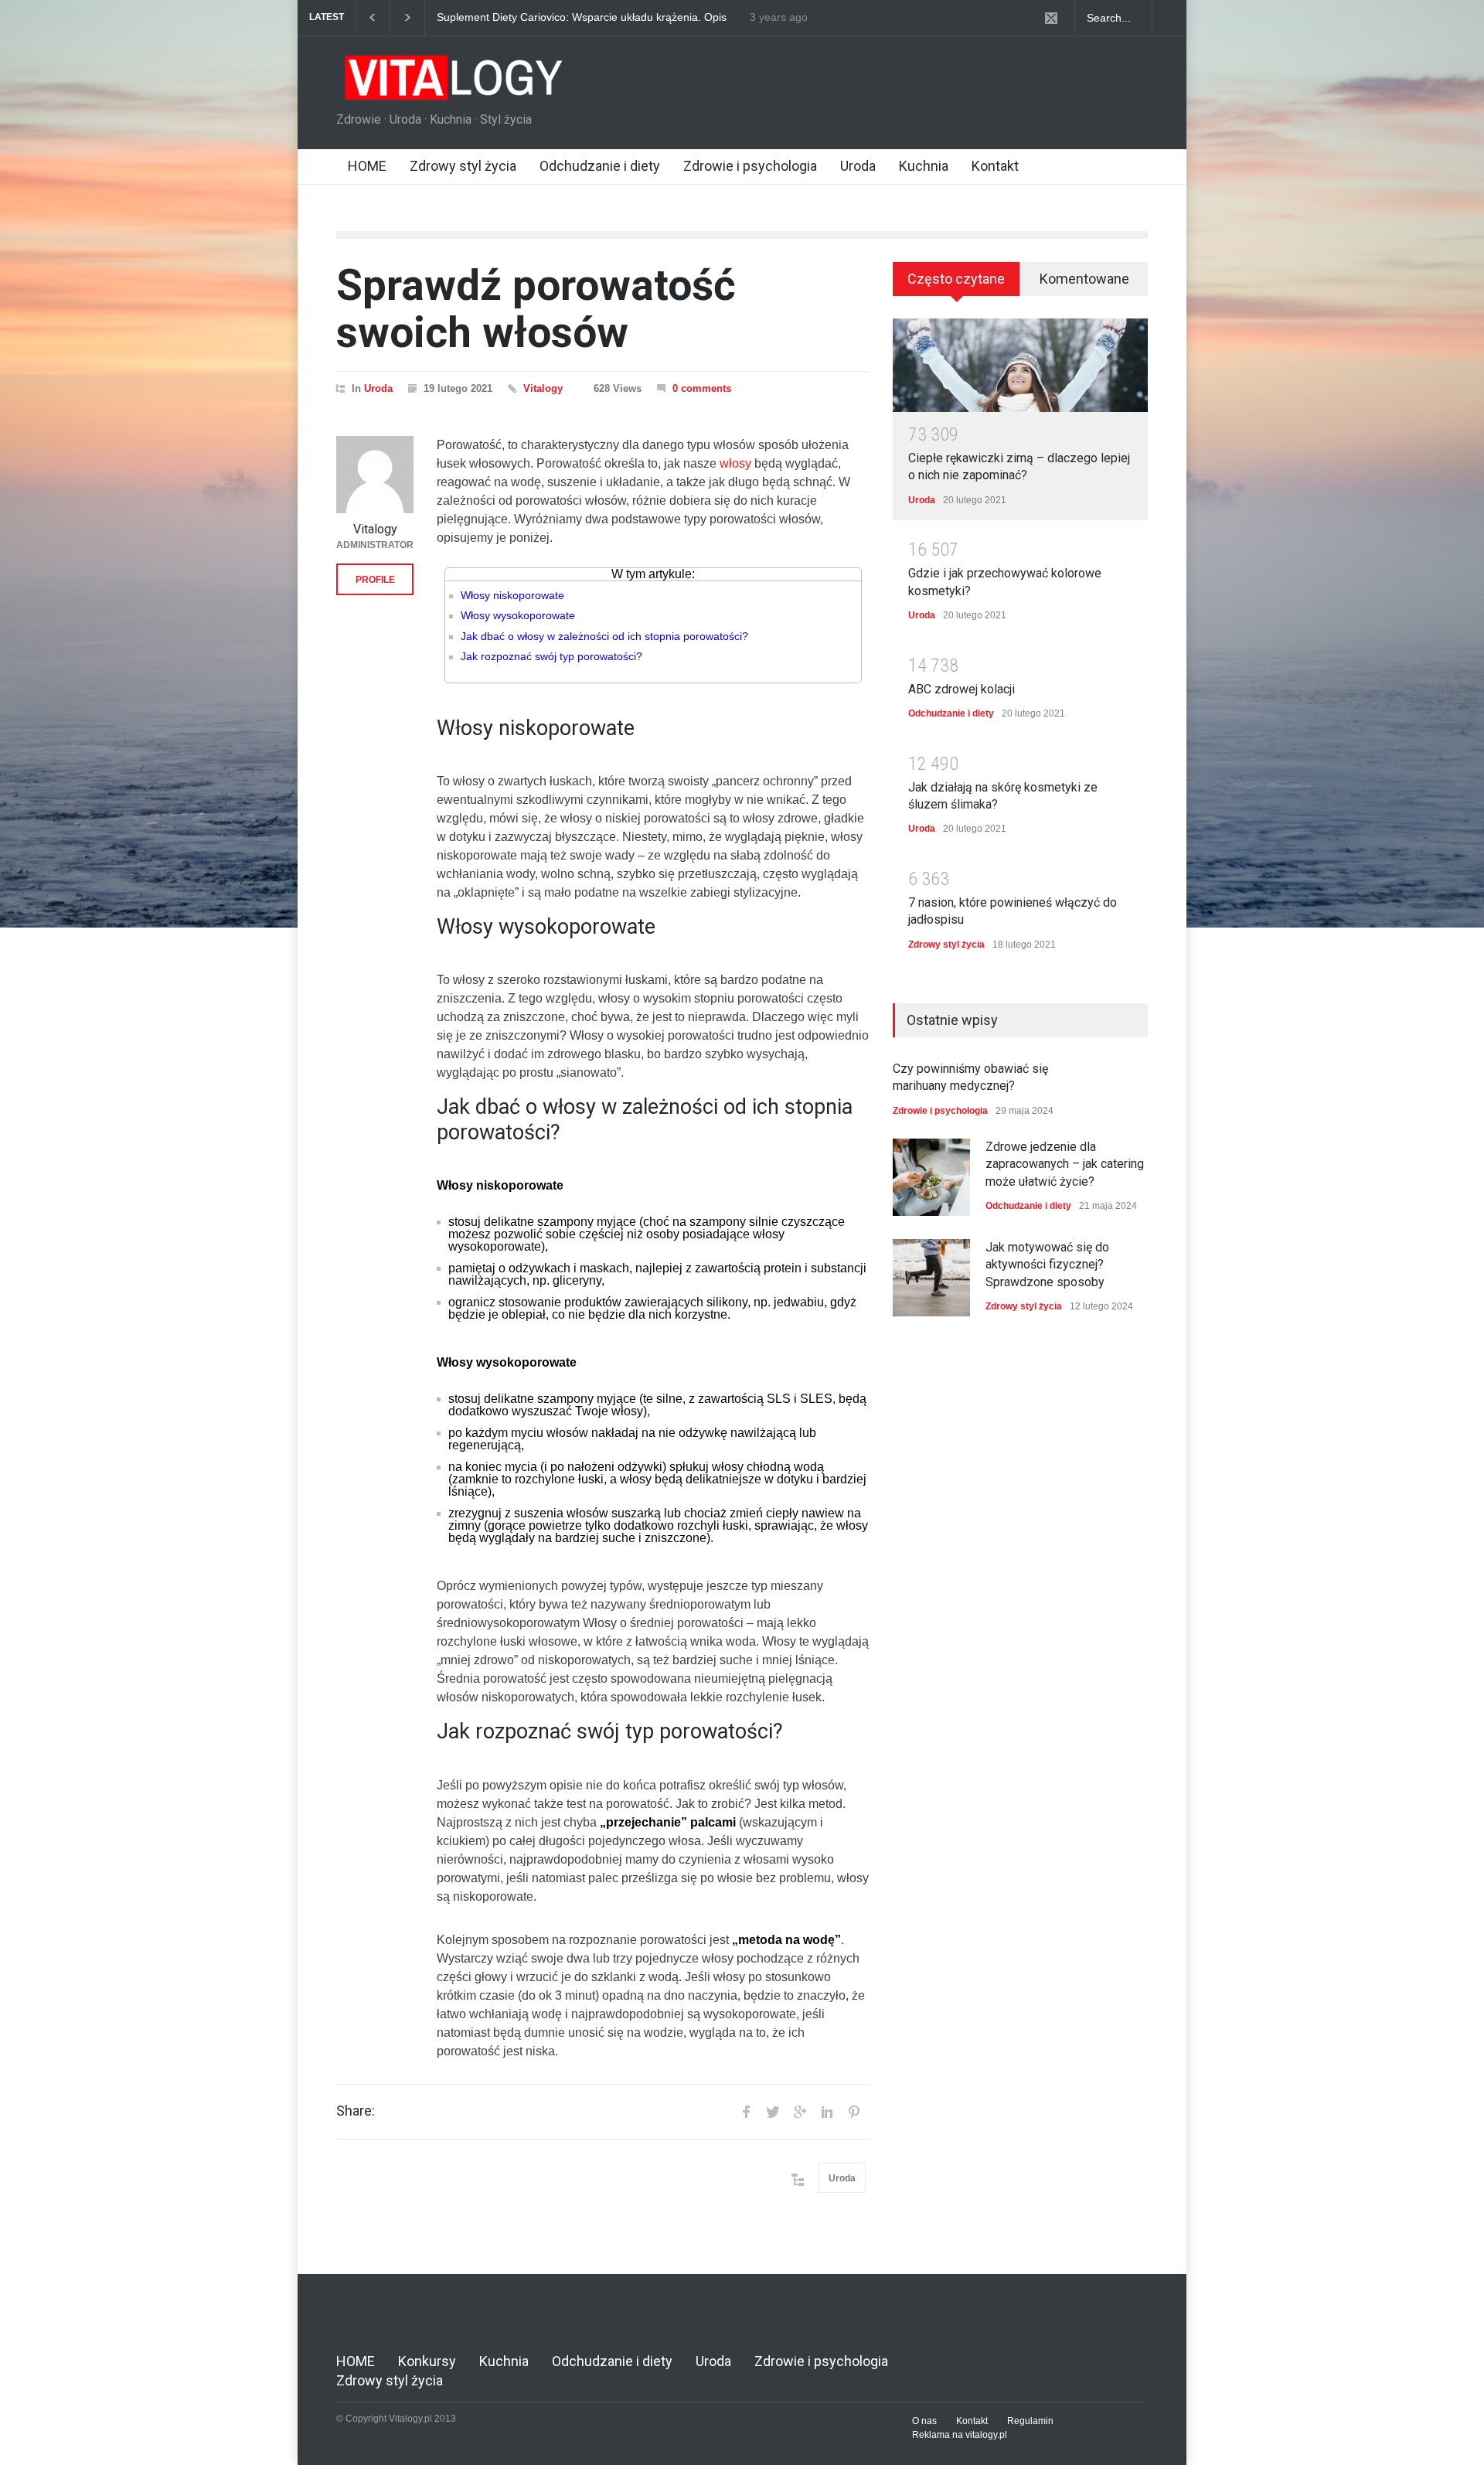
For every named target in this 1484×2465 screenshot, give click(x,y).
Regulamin (1030, 2421)
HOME (367, 166)
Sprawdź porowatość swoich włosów (536, 309)
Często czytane (956, 279)
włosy (735, 463)
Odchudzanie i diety (600, 166)
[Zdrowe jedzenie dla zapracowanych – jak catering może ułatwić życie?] (931, 1177)
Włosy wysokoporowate (518, 615)
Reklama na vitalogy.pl (960, 2435)
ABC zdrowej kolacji (962, 689)
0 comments (702, 388)
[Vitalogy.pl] (451, 83)
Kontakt (995, 166)
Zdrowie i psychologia (750, 166)
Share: (356, 2111)
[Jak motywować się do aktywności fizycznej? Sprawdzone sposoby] (931, 1278)
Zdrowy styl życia (463, 166)
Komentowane (1084, 279)
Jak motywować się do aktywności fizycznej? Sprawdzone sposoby (1047, 1265)
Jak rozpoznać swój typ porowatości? (551, 656)
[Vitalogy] (375, 475)
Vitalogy (543, 388)
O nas (924, 2421)
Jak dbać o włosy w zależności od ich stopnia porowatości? (604, 636)
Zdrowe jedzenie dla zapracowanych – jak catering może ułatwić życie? (579, 18)
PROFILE (375, 580)
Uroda (858, 166)
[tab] (956, 284)
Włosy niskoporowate (512, 595)
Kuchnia (924, 166)
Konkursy (427, 2361)
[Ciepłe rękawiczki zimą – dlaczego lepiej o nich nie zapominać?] (1020, 365)
